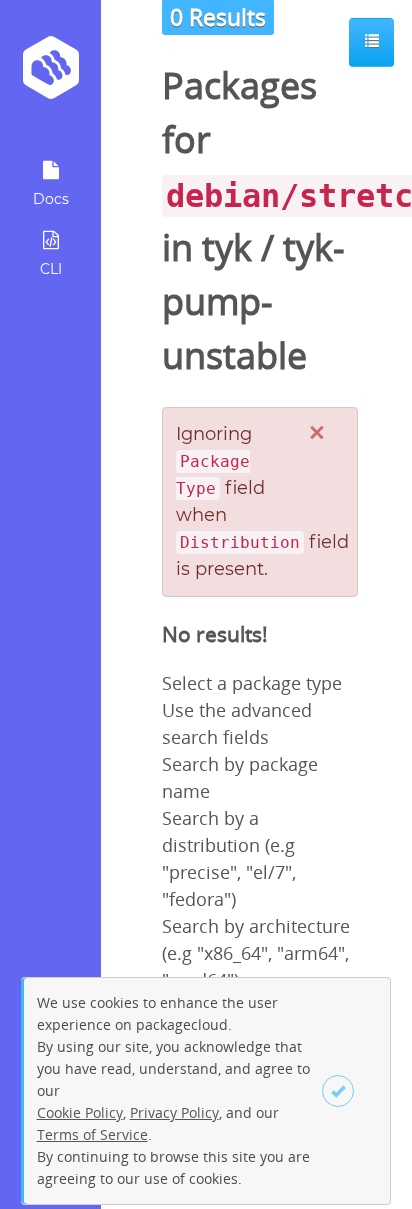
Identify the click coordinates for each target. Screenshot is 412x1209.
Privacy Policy (174, 1112)
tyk (227, 247)
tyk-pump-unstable (253, 301)
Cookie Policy (80, 1112)
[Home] (50, 74)
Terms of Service (92, 1134)
